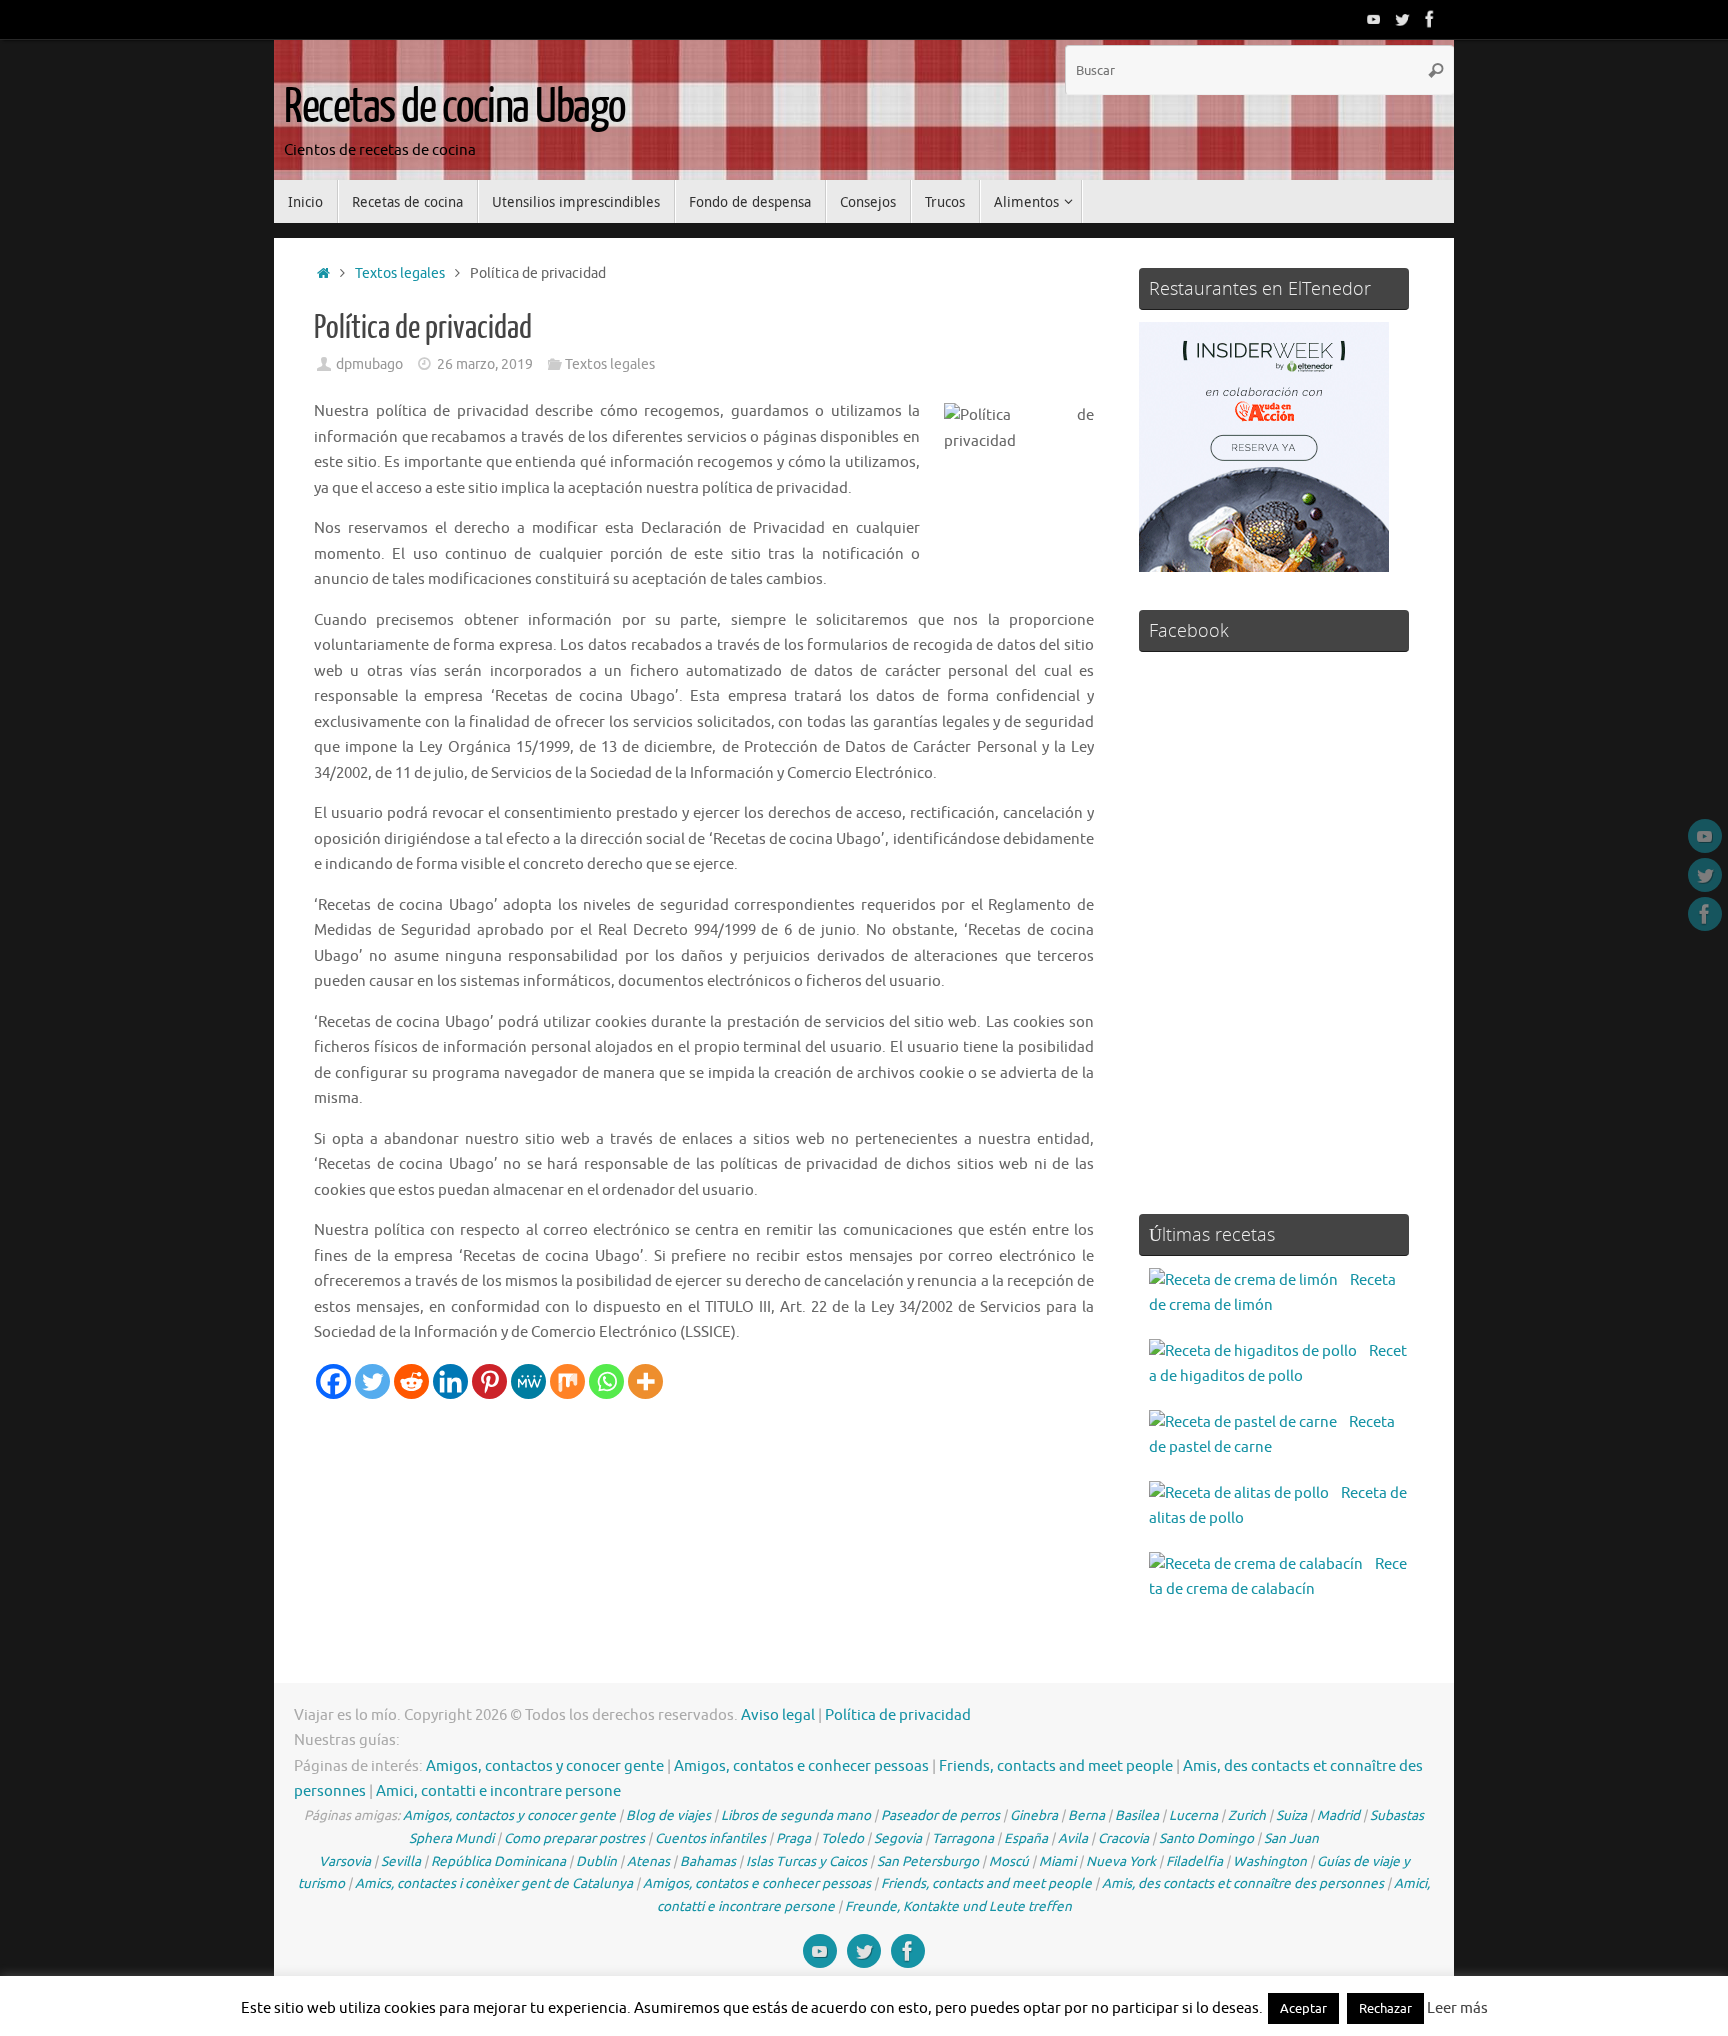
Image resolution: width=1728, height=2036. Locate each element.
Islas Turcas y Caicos (806, 1861)
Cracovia (1123, 1838)
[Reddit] (411, 1381)
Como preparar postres (574, 1838)
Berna (1086, 1815)
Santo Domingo (1206, 1838)
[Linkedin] (450, 1381)
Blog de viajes (668, 1815)
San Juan (1291, 1838)
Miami (1057, 1861)
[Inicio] (323, 273)
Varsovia (345, 1861)
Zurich (1247, 1815)
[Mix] (567, 1381)
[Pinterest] (489, 1381)
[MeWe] (528, 1381)
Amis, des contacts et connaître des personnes (1243, 1883)
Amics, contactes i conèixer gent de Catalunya (494, 1883)
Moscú (1009, 1861)
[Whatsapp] (606, 1381)
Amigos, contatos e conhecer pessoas (801, 1766)
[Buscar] (1436, 70)
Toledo (842, 1838)
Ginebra (1034, 1815)
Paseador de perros (940, 1815)
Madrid (1338, 1815)
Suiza (1291, 1815)
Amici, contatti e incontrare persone (498, 1791)
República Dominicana (498, 1861)
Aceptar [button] (1303, 2008)
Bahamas (708, 1861)
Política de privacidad (898, 1715)
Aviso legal (778, 1715)
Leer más (1457, 2008)
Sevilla (401, 1861)
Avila (1073, 1838)
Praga (793, 1838)
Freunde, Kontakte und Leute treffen (958, 1906)
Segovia (898, 1838)
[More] (645, 1381)
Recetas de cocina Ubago (454, 107)
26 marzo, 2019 (485, 364)
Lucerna (1193, 1815)
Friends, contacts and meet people (1056, 1766)
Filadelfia (1194, 1861)
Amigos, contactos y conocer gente (545, 1766)
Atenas (648, 1861)
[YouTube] (1374, 19)
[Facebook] (1430, 19)
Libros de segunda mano (796, 1815)
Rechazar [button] (1385, 2008)
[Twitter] (1402, 19)
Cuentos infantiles (710, 1838)
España (1026, 1838)
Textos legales (400, 273)
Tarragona (963, 1838)
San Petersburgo (928, 1861)
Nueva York (1121, 1861)
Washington (1270, 1861)
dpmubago (369, 364)
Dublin (596, 1861)
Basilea (1137, 1815)
